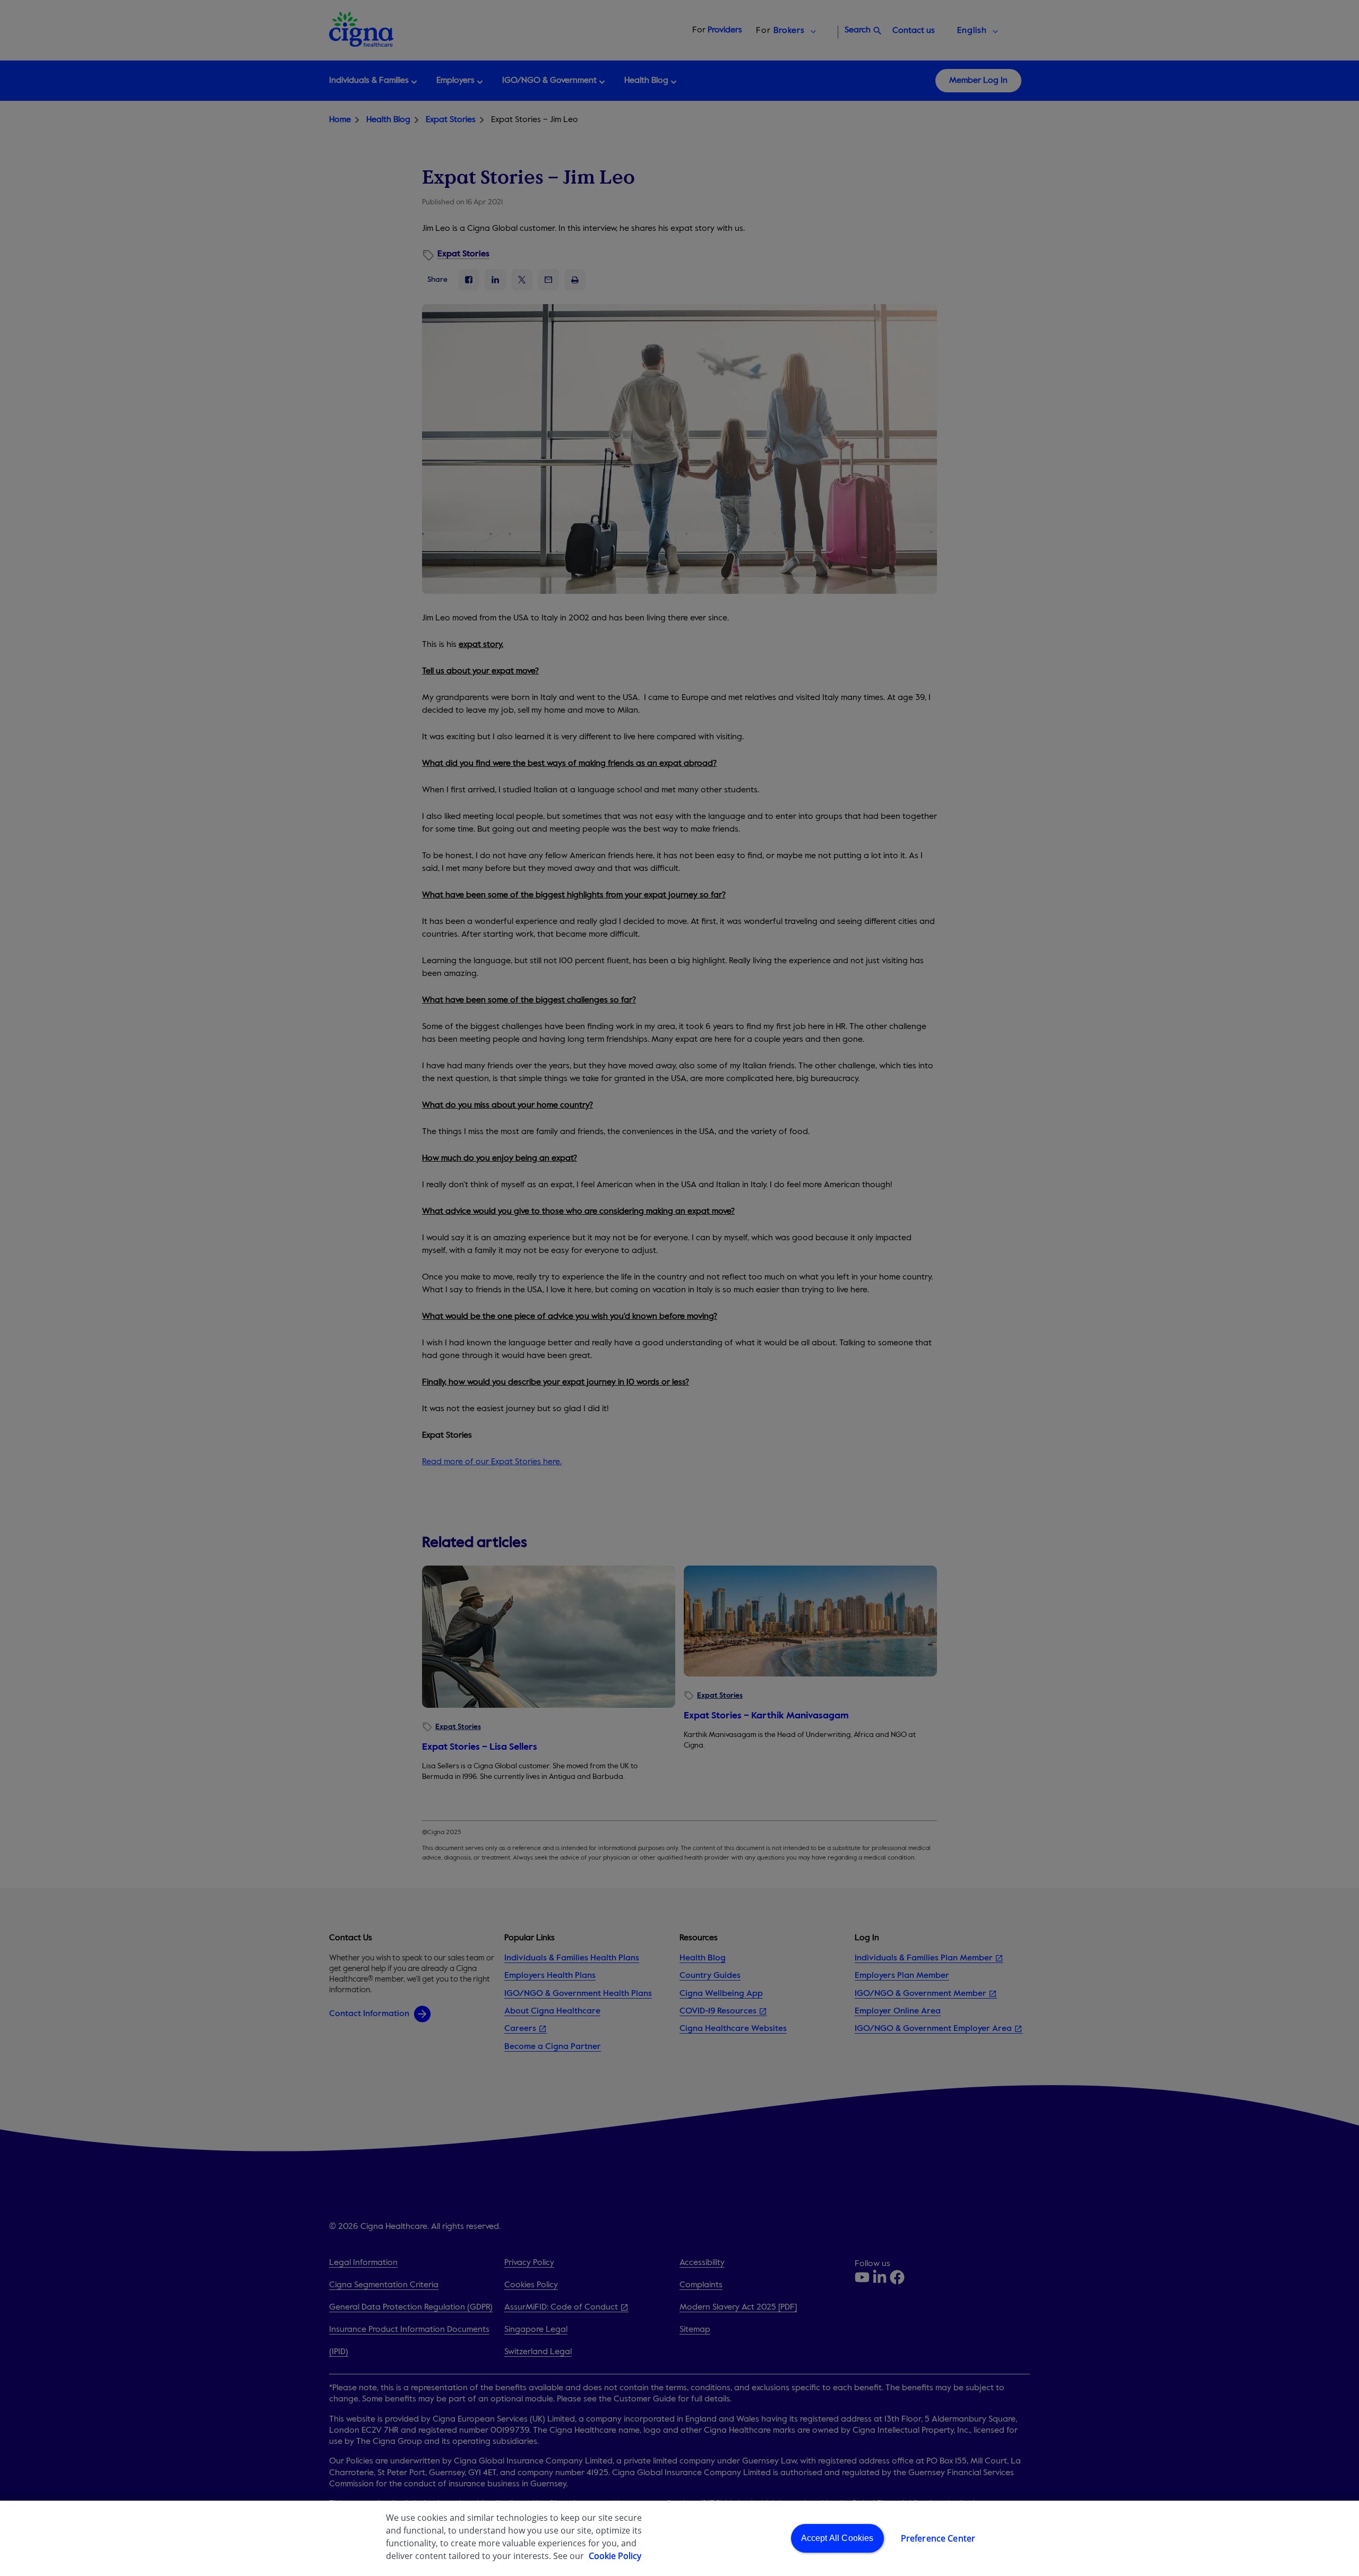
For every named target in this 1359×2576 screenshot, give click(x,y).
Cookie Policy (615, 2556)
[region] (679, 2538)
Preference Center (938, 2538)
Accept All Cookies (837, 2538)
